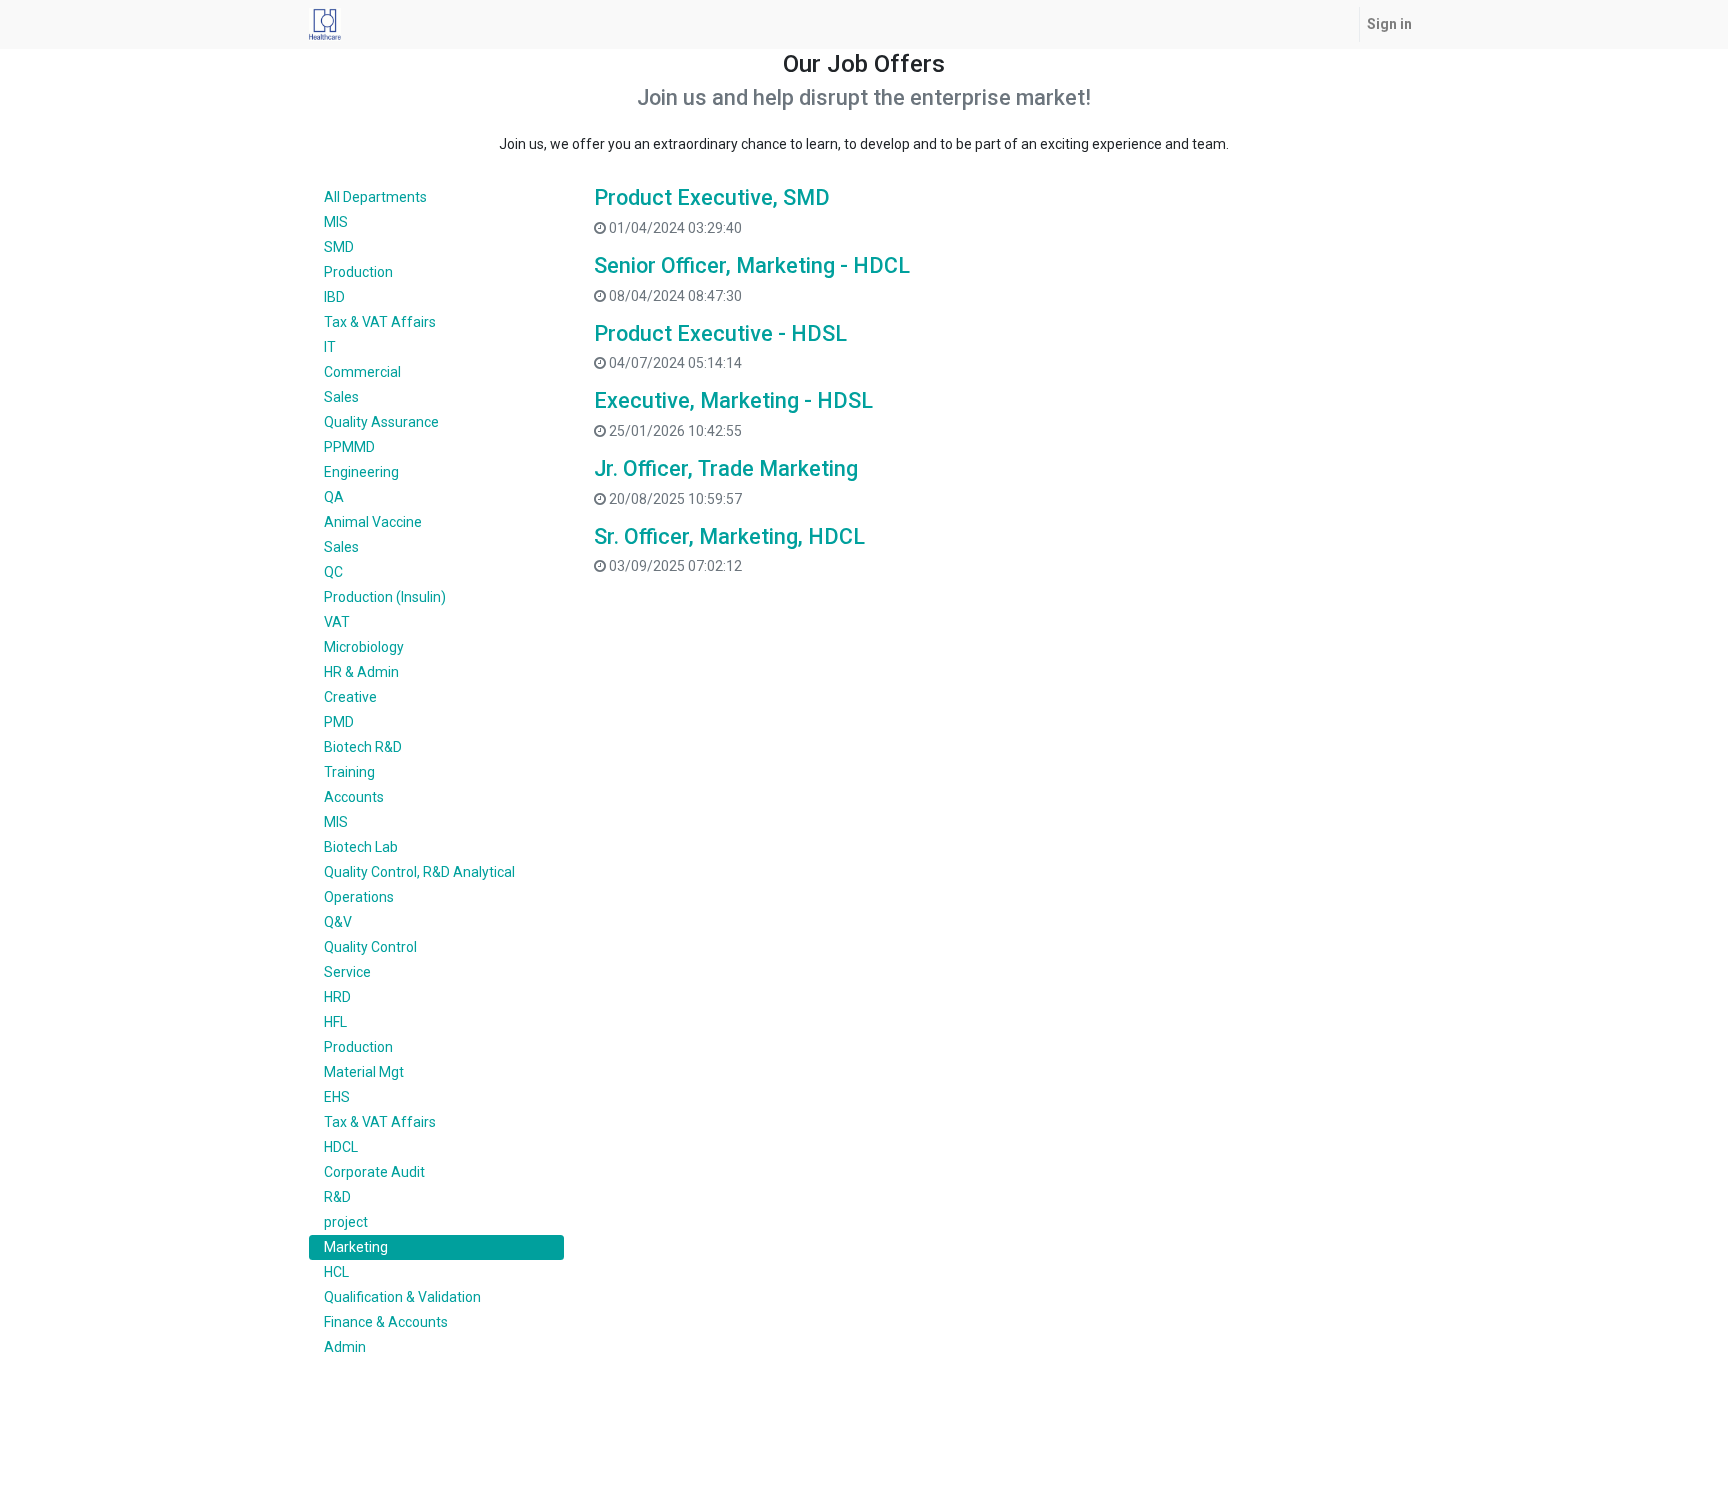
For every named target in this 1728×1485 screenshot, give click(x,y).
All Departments (375, 197)
